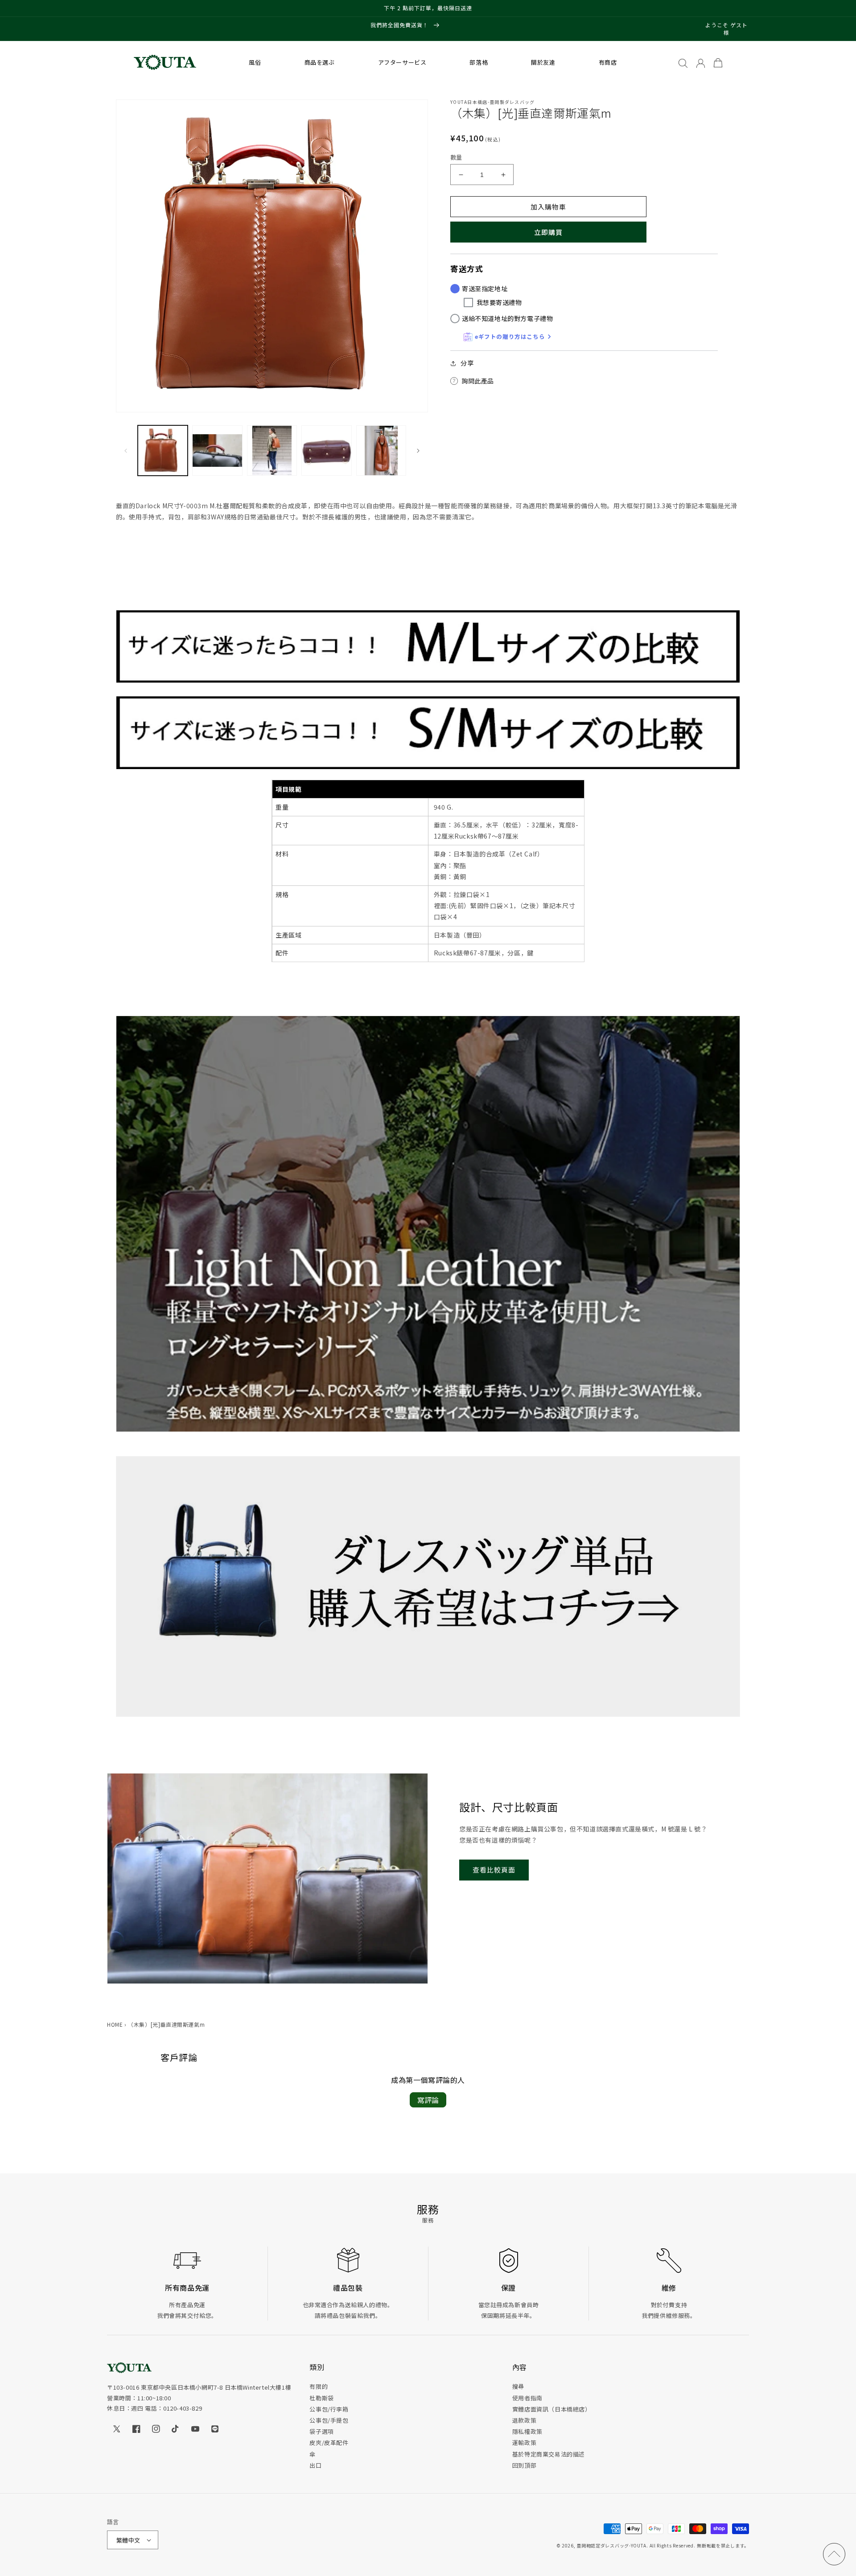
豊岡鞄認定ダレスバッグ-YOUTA (611, 2545)
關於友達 (543, 62)
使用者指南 (527, 2398)
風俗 (255, 62)
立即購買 (548, 232)
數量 (456, 157)
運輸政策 (524, 2442)
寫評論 (428, 2100)
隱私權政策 (527, 2431)
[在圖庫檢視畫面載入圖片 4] (326, 450)
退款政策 (524, 2420)
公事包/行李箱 (329, 2409)
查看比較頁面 (494, 1870)
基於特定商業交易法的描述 (549, 2454)
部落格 (479, 62)
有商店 (608, 62)
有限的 (319, 2386)
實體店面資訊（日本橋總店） (552, 2409)
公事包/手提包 (329, 2420)
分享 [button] (467, 363)
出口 (315, 2465)
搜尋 (518, 2386)
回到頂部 (524, 2465)
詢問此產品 (478, 381)
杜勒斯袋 (321, 2398)
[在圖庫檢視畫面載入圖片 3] (272, 450)
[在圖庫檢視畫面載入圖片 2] (217, 450)
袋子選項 (321, 2431)
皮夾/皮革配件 (329, 2442)
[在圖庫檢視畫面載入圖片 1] (163, 450)
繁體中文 (128, 2540)
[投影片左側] (126, 451)
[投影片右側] (418, 451)
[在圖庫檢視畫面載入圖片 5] (381, 450)
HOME (115, 2024)
